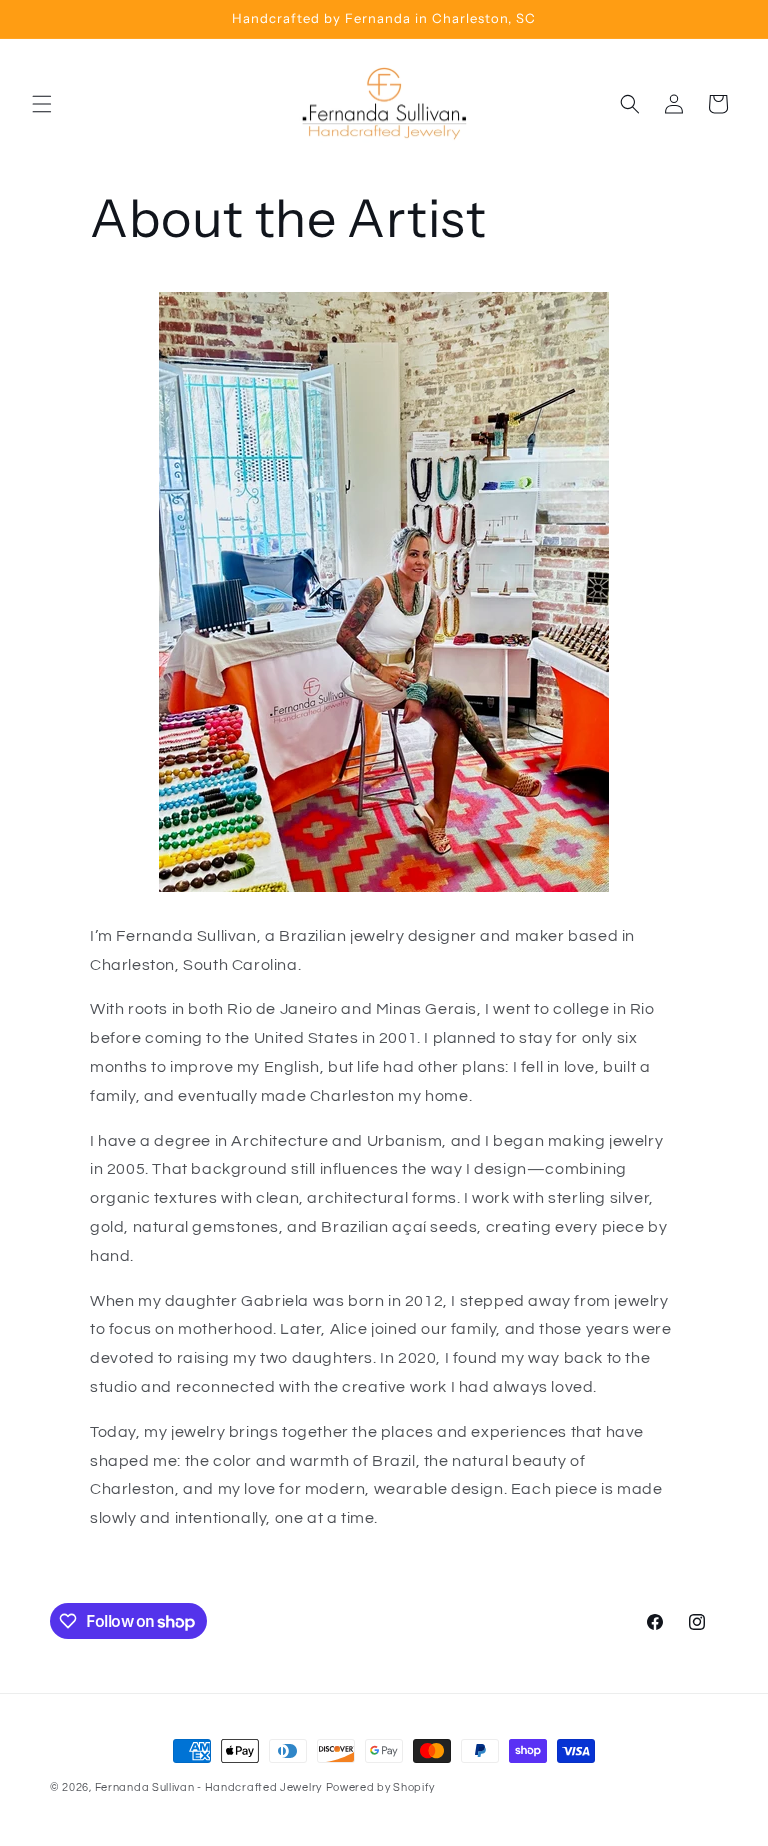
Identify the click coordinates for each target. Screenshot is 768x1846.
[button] (42, 104)
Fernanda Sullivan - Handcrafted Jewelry (208, 1787)
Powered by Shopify (380, 1787)
